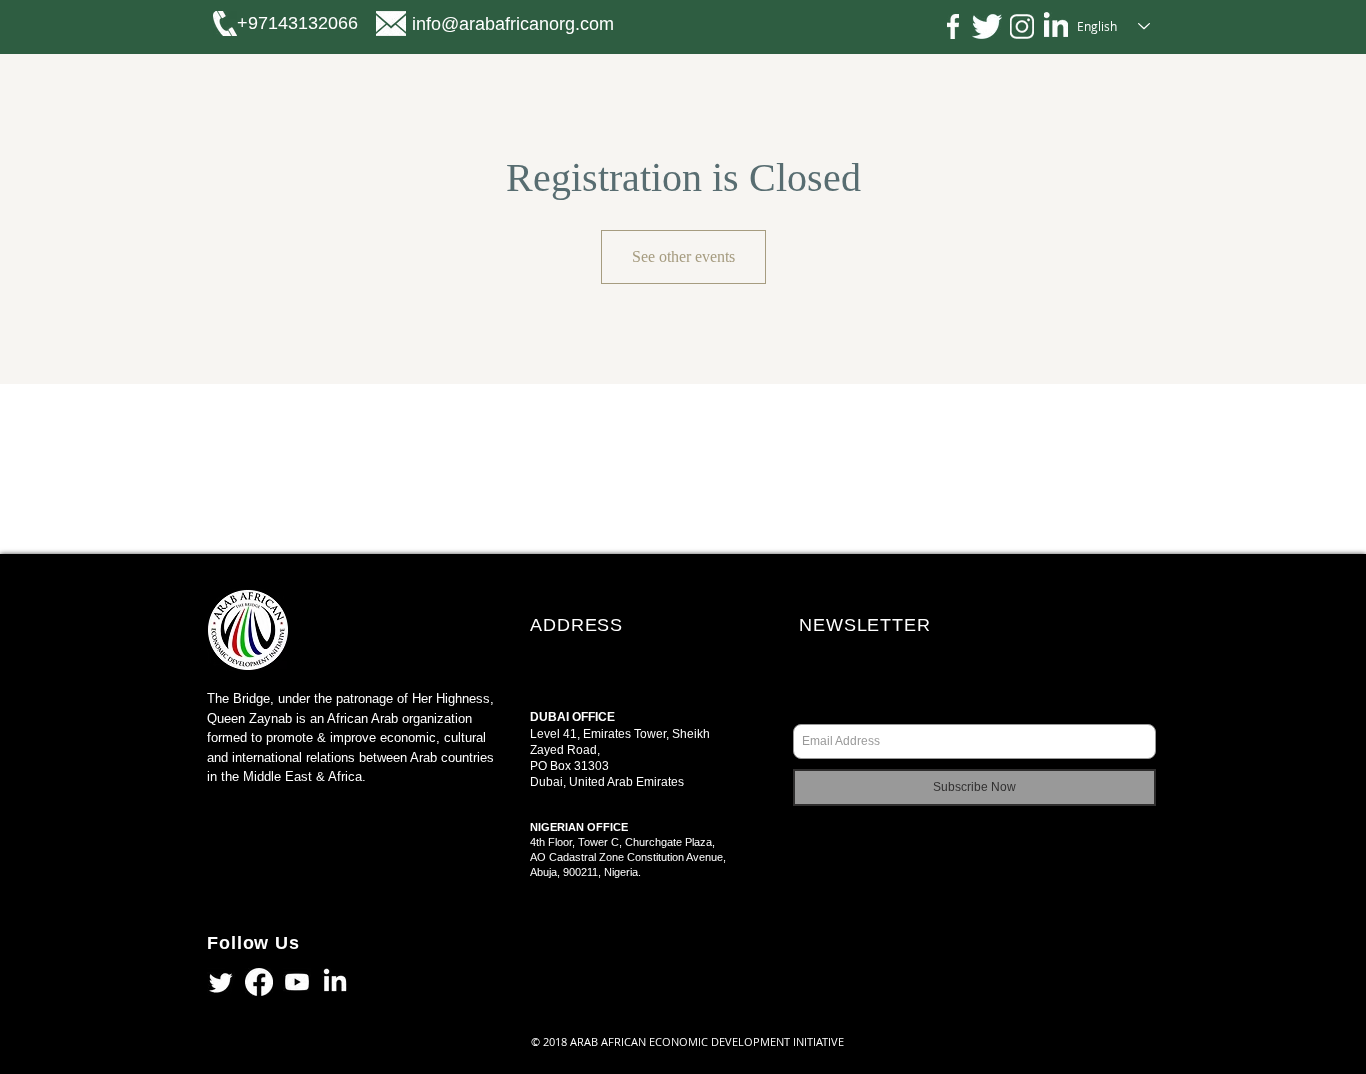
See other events (683, 256)
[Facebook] (259, 982)
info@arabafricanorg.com (513, 24)
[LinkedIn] (335, 982)
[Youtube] (297, 982)
